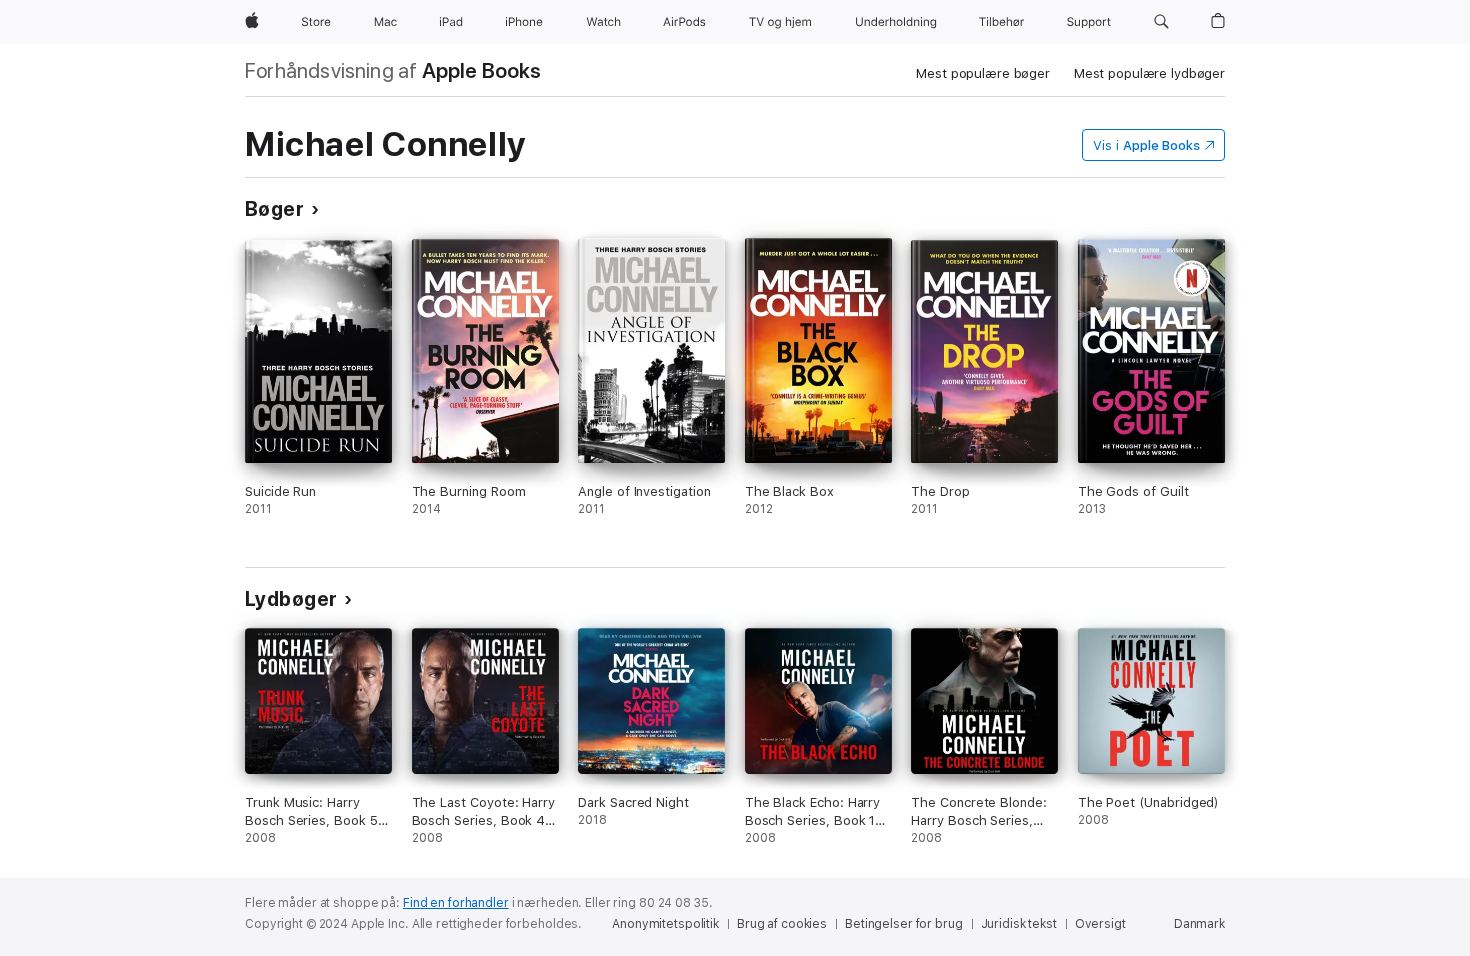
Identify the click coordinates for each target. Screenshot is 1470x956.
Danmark (1199, 924)
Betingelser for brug (904, 924)
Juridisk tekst (1019, 924)
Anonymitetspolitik (665, 924)
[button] (1161, 22)
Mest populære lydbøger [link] (1149, 73)
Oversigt (1100, 924)
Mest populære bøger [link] (983, 73)
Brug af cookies (782, 924)
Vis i (1146, 145)
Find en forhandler (456, 903)
